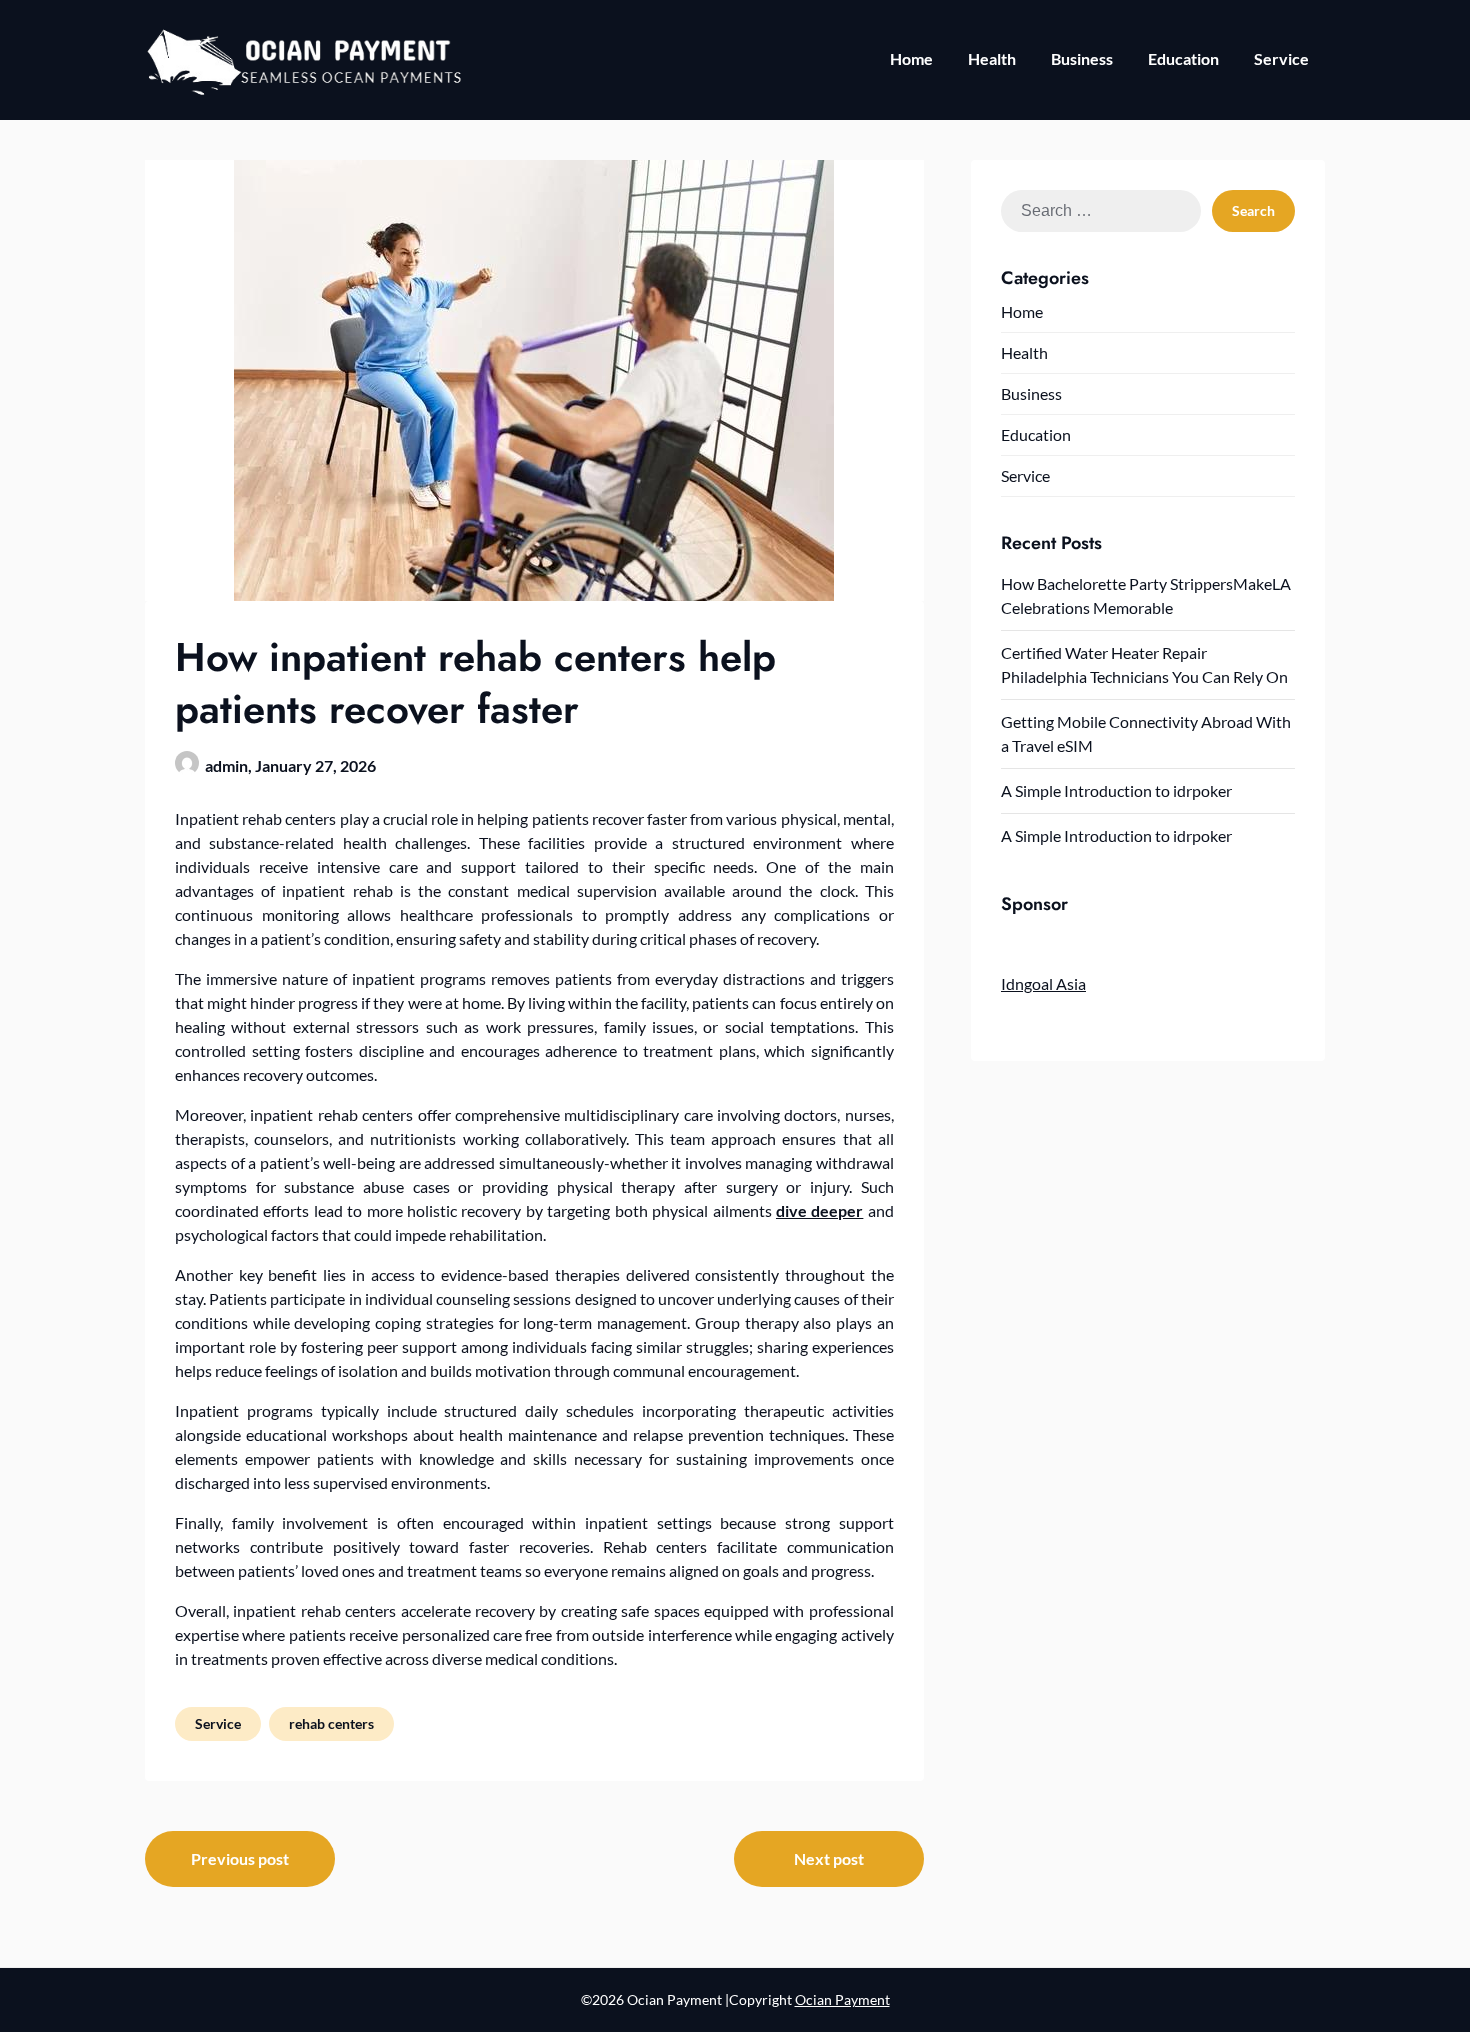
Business (1082, 58)
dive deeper (819, 1210)
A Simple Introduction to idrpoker (1116, 790)
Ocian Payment (842, 1999)
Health (992, 58)
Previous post (240, 1858)
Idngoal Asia (1043, 983)
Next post (829, 1858)
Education (1183, 58)
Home (911, 58)
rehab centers (331, 1723)
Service (1281, 58)
